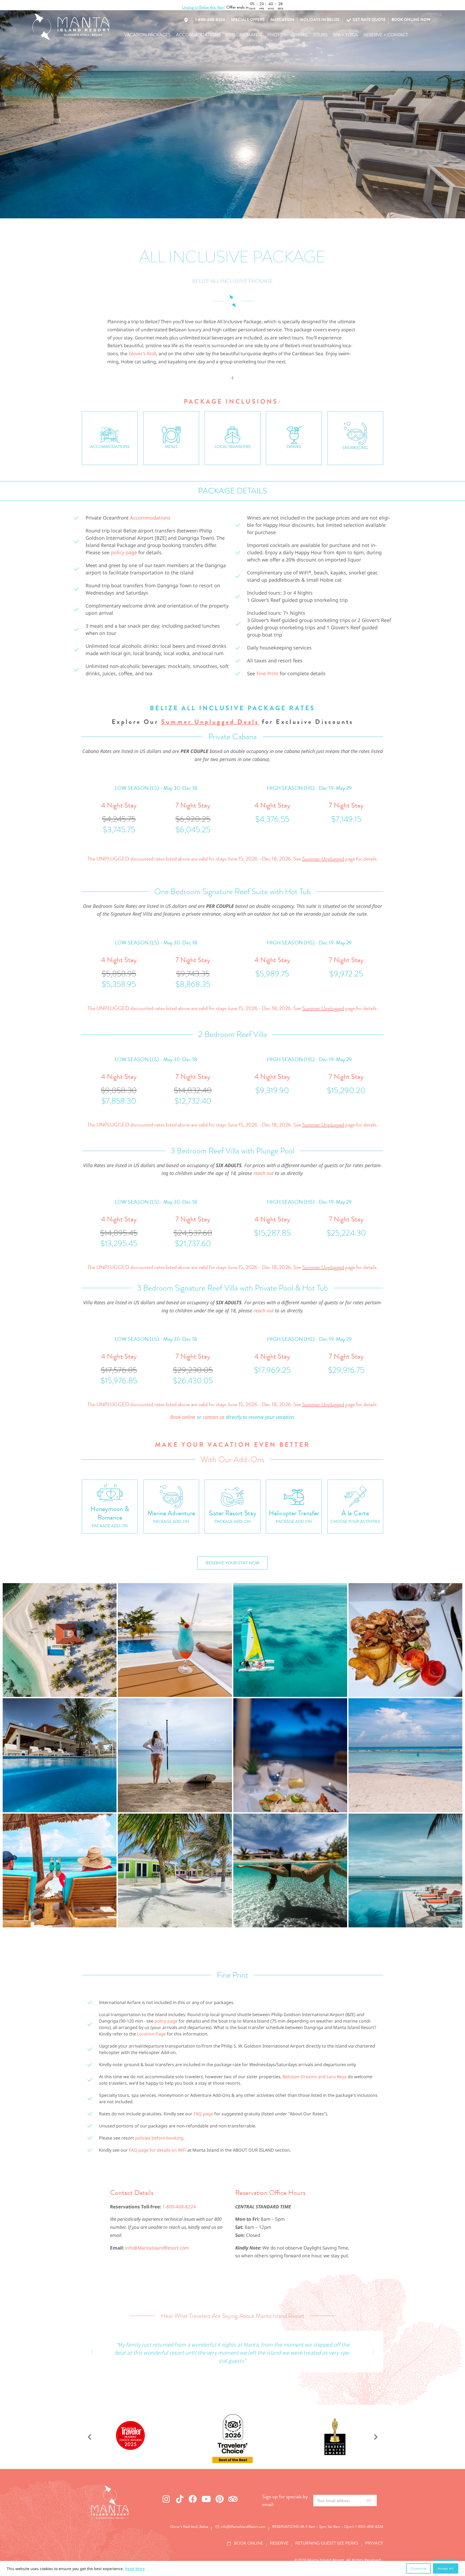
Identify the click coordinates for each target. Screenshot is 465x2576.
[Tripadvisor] (233, 2499)
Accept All (446, 2568)
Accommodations (150, 518)
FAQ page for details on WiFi (158, 2150)
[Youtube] (206, 2499)
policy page (124, 552)
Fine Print (267, 673)
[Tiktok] (180, 2499)
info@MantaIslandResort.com (157, 2248)
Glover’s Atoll (142, 353)
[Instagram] (166, 2499)
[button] (147, 35)
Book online (183, 1417)
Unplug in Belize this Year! (204, 7)
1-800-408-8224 (179, 2207)
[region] (232, 2568)
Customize (418, 2568)
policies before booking (159, 2138)
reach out (264, 1173)
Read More (135, 2569)
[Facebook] (193, 2499)
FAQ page (203, 2114)
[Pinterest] (220, 2499)
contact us (214, 1417)
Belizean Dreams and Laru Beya (315, 2077)
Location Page (151, 2034)
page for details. (340, 859)
